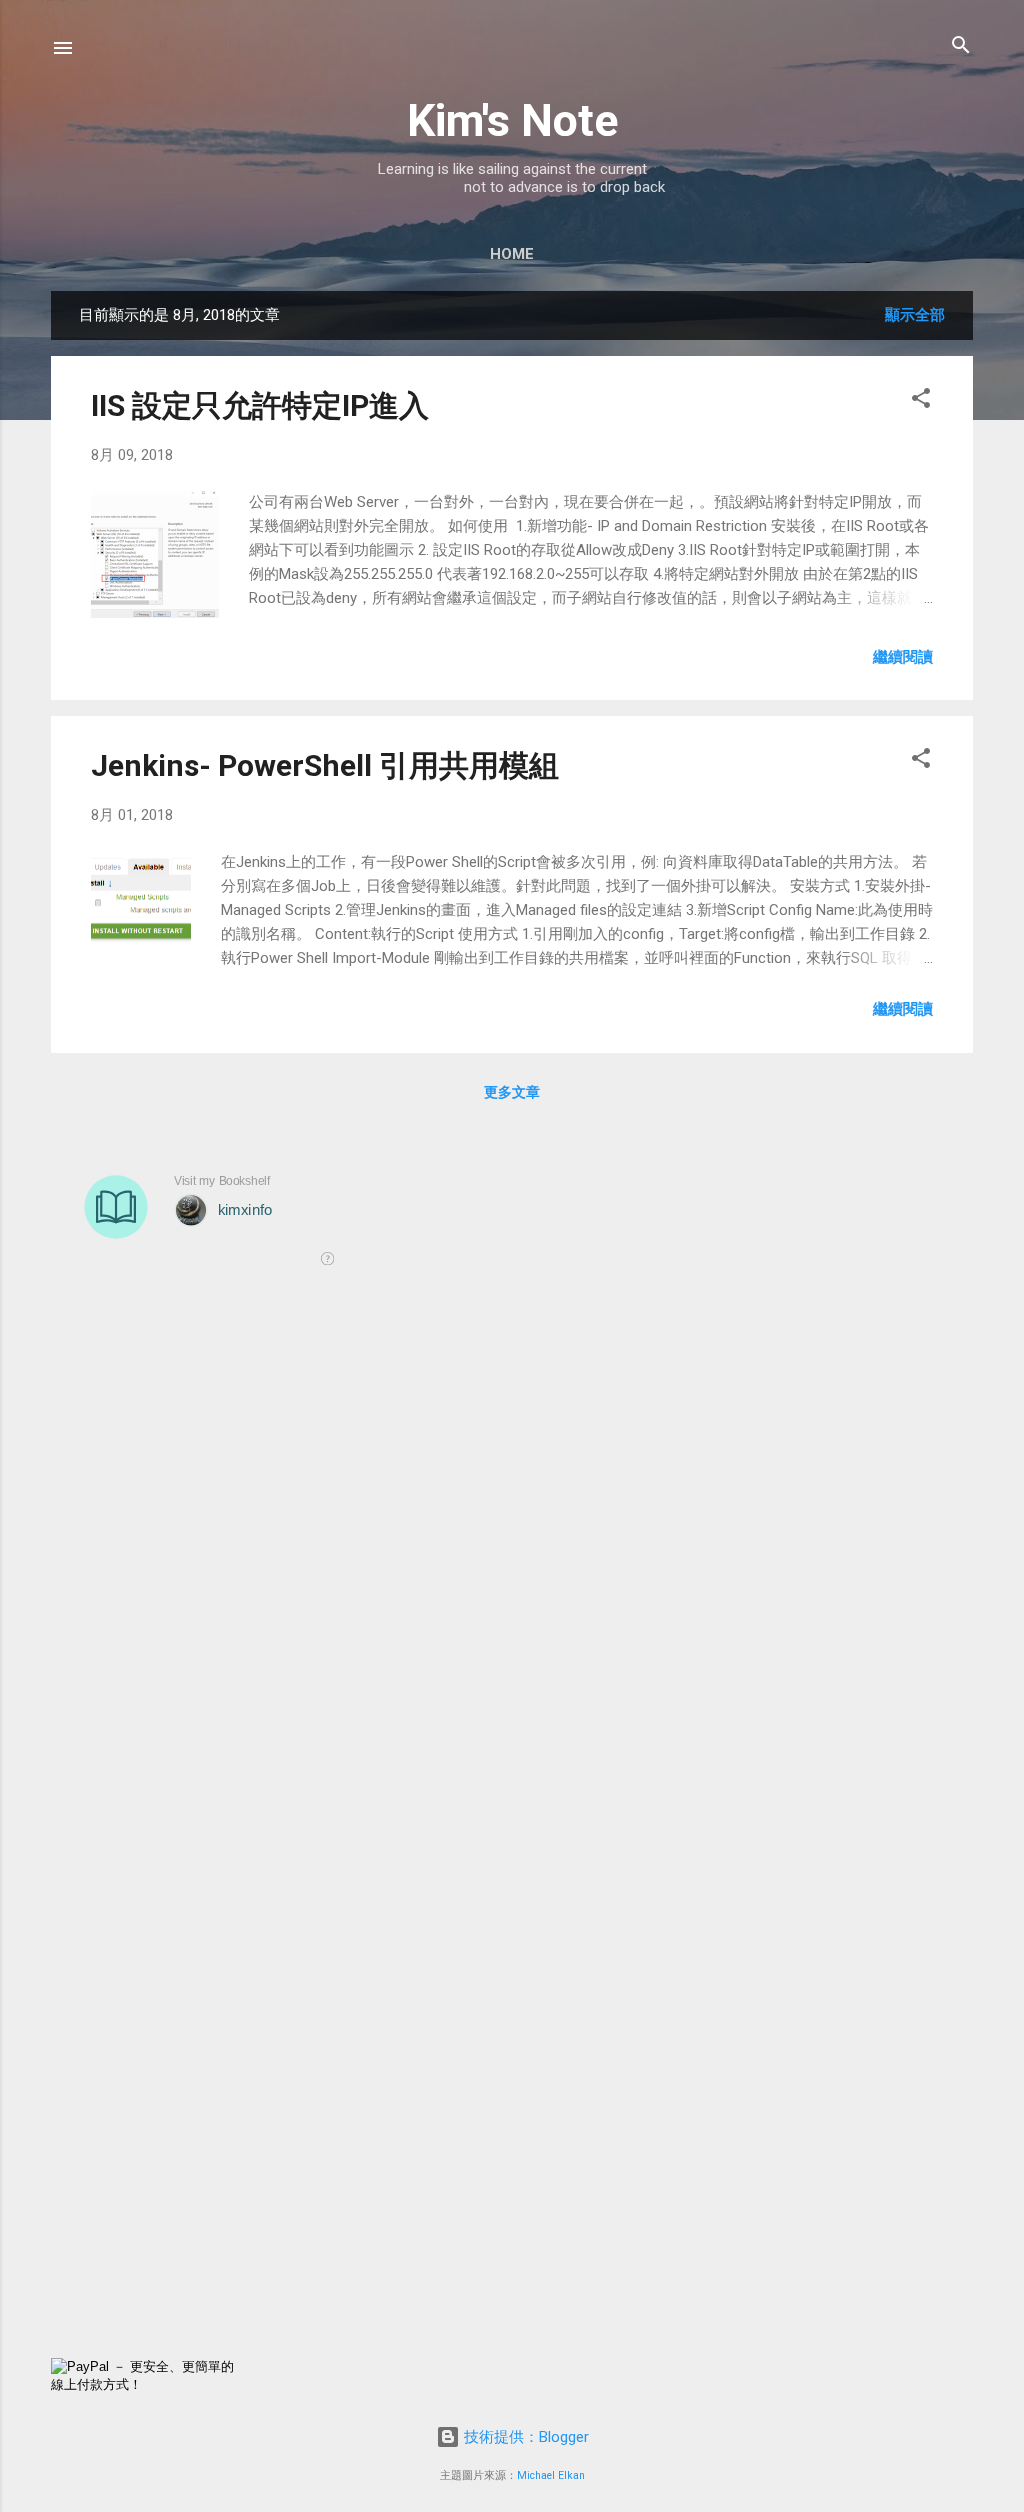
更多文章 (512, 1092)
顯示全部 (915, 315)
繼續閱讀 (903, 657)
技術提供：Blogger (524, 2437)
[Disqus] (512, 1572)
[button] (921, 399)
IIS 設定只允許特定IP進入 (260, 405)
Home (512, 254)
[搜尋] (961, 46)
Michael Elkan (551, 2475)
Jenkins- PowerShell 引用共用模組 (325, 765)
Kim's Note (512, 120)
